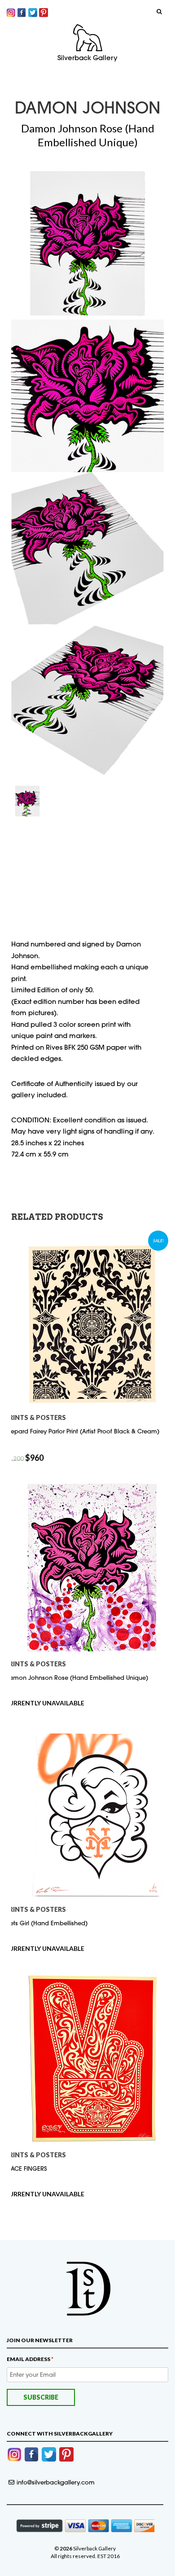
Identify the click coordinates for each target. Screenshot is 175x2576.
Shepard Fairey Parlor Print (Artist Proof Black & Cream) (82, 1431)
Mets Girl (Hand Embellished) (46, 1923)
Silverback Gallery (87, 58)
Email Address (30, 2359)
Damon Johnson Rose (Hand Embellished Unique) (76, 1678)
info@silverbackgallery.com (56, 2482)
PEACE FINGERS (26, 2169)
